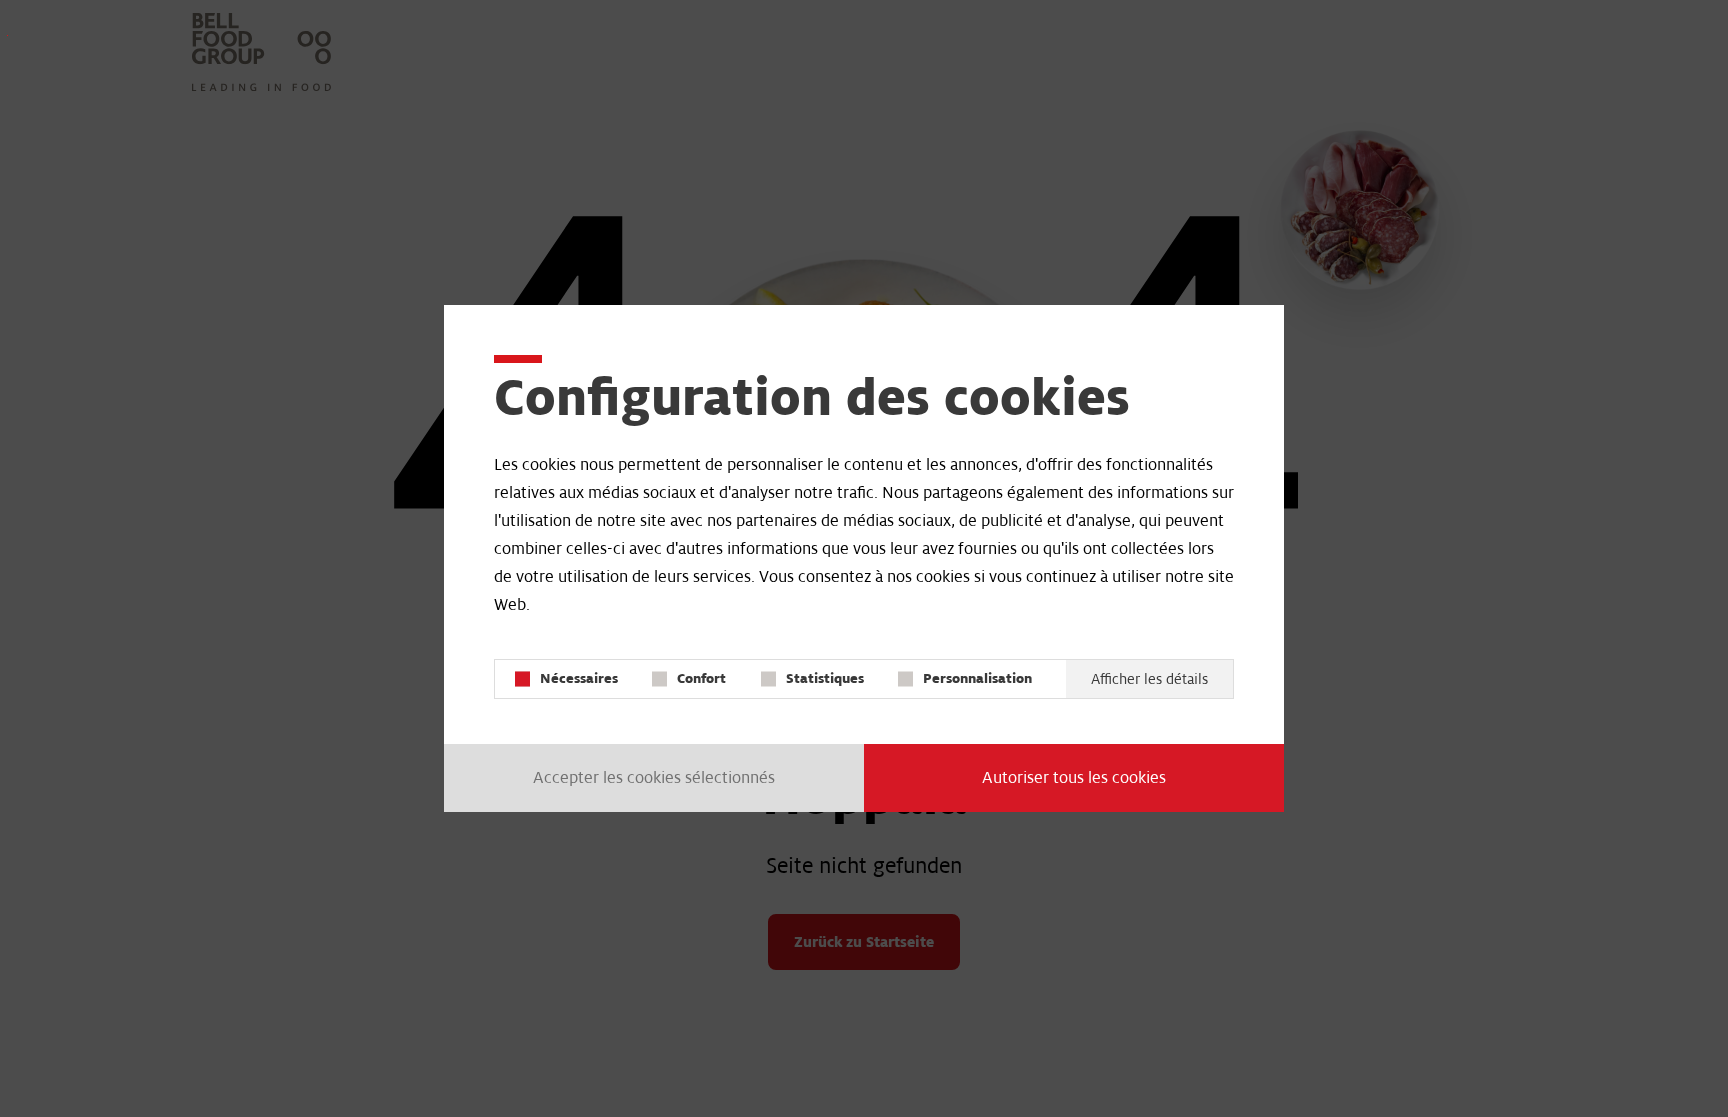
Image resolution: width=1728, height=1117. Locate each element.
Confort (701, 678)
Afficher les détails (1149, 679)
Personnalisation (977, 678)
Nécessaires (579, 678)
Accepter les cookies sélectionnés (654, 778)
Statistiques (825, 678)
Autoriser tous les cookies (1074, 778)
